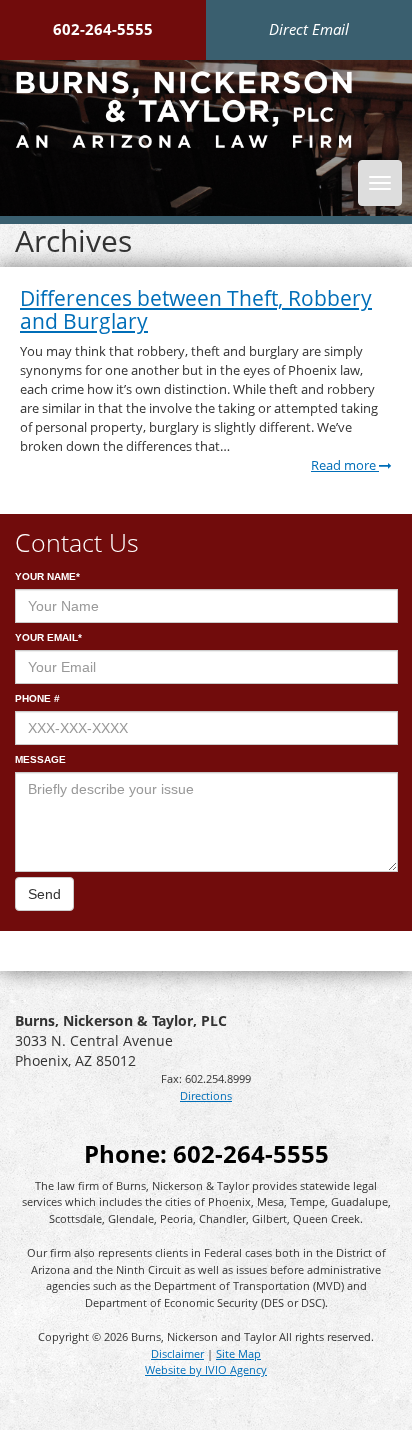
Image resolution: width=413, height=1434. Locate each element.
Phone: (206, 1153)
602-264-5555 (103, 29)
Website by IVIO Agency (206, 1369)
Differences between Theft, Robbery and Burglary (196, 309)
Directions (206, 1095)
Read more (345, 465)
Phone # (37, 698)
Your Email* (48, 637)
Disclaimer (177, 1353)
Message (40, 759)
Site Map (238, 1353)
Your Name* (47, 576)
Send (44, 894)
